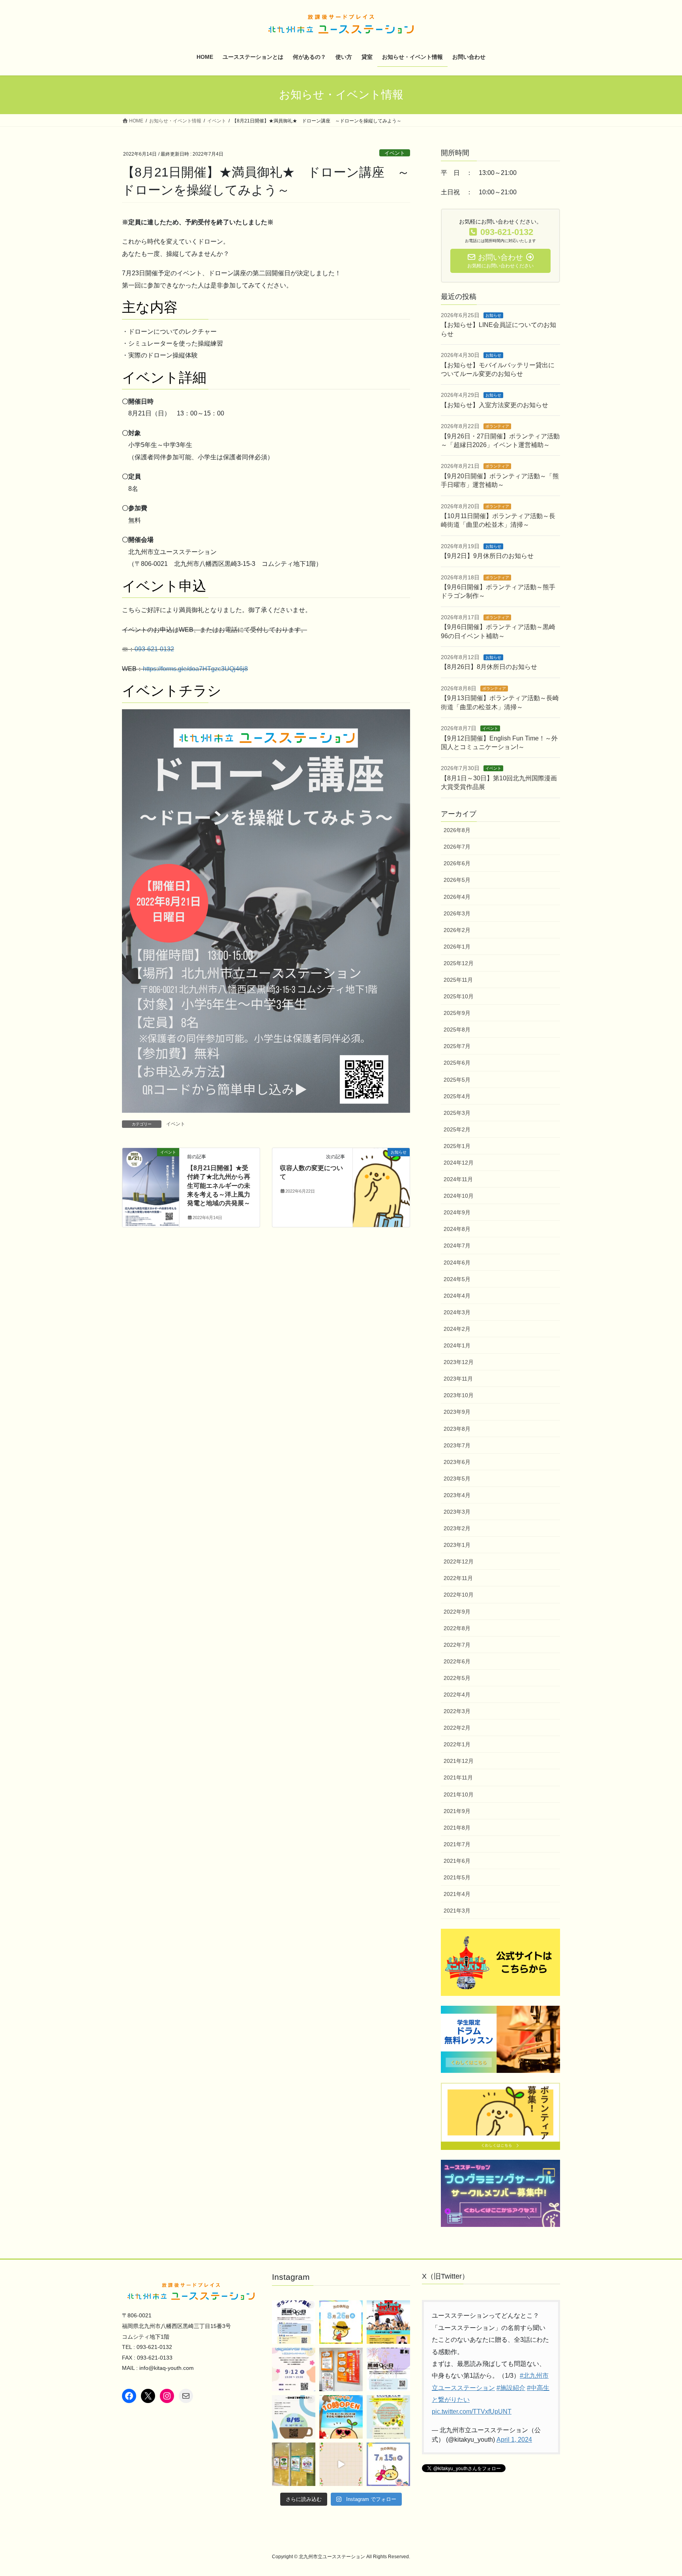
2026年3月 (457, 913)
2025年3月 (457, 1113)
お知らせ (493, 315)
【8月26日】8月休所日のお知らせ (489, 667)
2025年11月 (458, 980)
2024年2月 (457, 1329)
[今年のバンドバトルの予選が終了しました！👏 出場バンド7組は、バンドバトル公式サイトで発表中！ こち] (388, 2322)
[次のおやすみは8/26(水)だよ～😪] (341, 2322)
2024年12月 (459, 1163)
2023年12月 (459, 1362)
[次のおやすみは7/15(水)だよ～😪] (388, 2464)
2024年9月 (457, 1212)
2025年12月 (459, 963)
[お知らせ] (381, 1177)
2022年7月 (457, 1645)
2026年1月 (457, 947)
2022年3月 (457, 1711)
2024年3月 (457, 1312)
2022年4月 (457, 1695)
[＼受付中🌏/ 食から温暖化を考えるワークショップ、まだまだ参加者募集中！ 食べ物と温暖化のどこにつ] (341, 2464)
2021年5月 (457, 1877)
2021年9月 (457, 1811)
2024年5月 (457, 1279)
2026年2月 (457, 930)
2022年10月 (459, 1595)
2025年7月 (457, 1046)
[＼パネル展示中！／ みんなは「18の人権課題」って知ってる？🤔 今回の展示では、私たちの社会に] (294, 2464)
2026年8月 (457, 830)
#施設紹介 (511, 2388)
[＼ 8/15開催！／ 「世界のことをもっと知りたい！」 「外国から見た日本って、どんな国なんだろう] (294, 2417)
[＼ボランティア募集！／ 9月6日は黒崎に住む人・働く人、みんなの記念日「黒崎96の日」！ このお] (294, 2322)
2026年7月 (457, 847)
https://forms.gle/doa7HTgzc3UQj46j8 (195, 669)
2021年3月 (457, 1911)
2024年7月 (457, 1246)
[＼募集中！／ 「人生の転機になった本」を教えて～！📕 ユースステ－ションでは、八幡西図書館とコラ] (388, 2417)
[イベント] (151, 1177)
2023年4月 (457, 1495)
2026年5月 (457, 880)
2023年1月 (457, 1545)
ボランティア (497, 426)
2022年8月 (457, 1628)
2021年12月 (459, 1761)
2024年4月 (457, 1296)
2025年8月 (457, 1030)
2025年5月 (457, 1080)
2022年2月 (457, 1728)
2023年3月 (457, 1512)
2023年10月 (459, 1395)
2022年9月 (457, 1612)
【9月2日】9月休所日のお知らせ (487, 556)
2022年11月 (458, 1578)
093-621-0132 (154, 649)
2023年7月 (457, 1445)
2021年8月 (457, 1828)
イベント (395, 153)
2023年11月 (458, 1379)
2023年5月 (457, 1479)
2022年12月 (459, 1561)
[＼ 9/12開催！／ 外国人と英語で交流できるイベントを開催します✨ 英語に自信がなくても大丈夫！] (294, 2369)
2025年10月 (459, 996)
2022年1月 (457, 1744)
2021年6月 (457, 1861)
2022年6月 (457, 1661)
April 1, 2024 (514, 2440)
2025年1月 (457, 1146)
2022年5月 (457, 1678)
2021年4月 (457, 1894)
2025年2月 (457, 1129)
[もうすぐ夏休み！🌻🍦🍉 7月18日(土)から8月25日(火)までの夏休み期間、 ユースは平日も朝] (341, 2417)
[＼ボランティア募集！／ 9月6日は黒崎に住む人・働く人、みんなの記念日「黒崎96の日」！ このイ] (388, 2369)
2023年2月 (457, 1528)
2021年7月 (457, 1844)
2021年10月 (459, 1794)
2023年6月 (457, 1462)
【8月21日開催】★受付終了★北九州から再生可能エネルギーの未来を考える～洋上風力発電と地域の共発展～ (219, 1186)
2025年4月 (457, 1096)
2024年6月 (457, 1263)
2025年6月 (457, 1063)
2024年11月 (458, 1179)
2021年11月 (458, 1777)
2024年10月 (459, 1196)
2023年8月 (457, 1429)
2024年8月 (457, 1229)
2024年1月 (457, 1345)
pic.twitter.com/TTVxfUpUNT (472, 2412)
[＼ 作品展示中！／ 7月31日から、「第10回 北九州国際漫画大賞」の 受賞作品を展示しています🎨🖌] (341, 2369)
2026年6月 (457, 863)
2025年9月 (457, 1013)
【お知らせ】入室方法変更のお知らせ (495, 405)
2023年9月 (457, 1412)
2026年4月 (457, 897)
